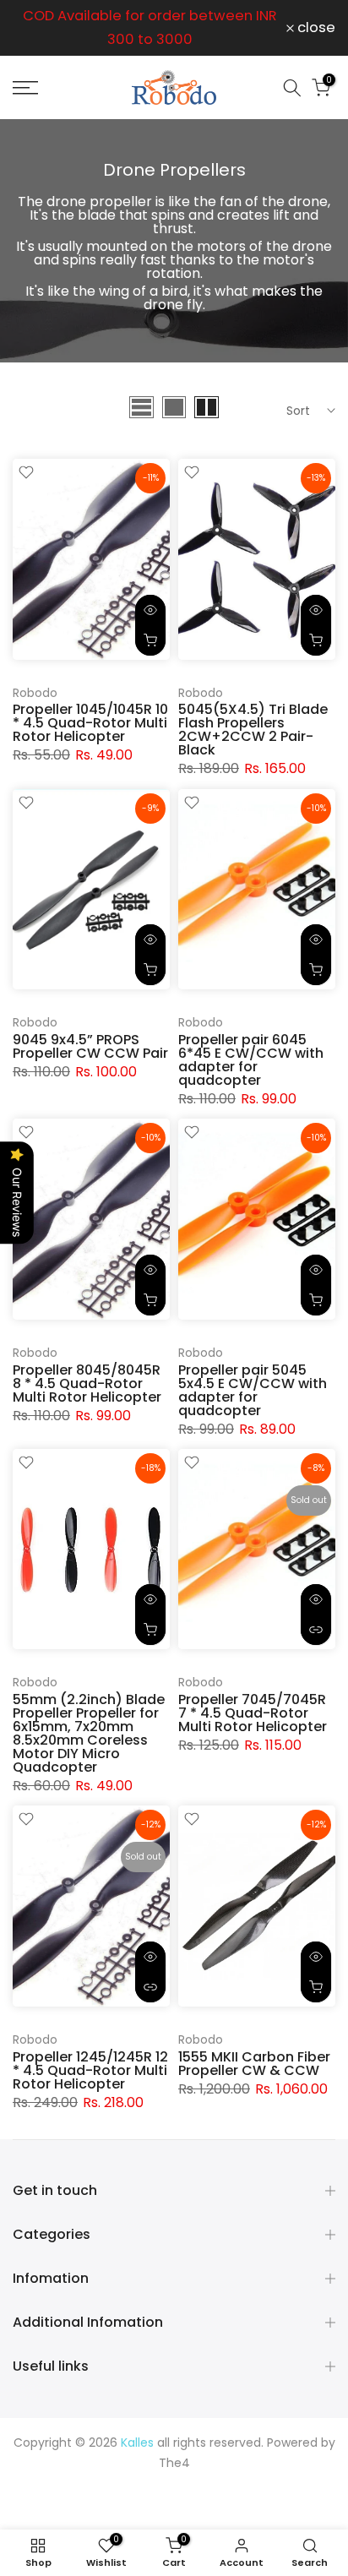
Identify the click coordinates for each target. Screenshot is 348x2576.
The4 (174, 2463)
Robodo (35, 693)
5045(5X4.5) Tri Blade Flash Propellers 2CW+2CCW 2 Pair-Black (253, 730)
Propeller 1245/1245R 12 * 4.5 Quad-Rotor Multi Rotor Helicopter (90, 2070)
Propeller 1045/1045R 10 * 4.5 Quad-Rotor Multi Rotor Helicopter (90, 723)
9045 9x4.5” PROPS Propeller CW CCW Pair (90, 1046)
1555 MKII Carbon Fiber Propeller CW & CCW (254, 2064)
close (315, 28)
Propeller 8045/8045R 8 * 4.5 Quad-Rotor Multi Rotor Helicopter (87, 1383)
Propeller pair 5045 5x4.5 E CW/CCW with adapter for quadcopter (253, 1390)
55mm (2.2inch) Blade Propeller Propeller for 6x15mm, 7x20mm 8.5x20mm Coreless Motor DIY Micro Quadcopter (89, 1733)
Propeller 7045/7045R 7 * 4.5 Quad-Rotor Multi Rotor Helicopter (253, 1713)
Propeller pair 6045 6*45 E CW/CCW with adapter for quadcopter (251, 1060)
